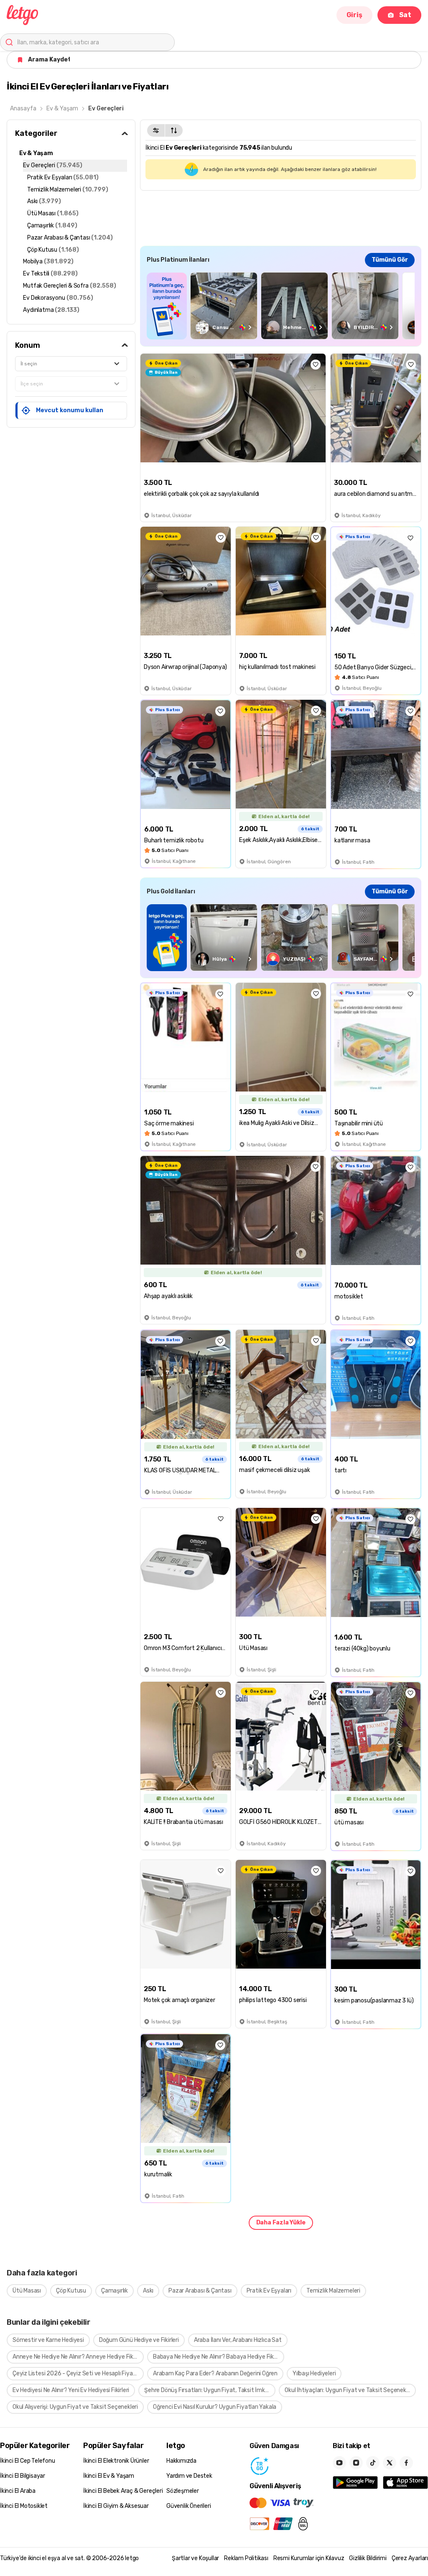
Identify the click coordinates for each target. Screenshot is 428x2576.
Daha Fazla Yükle (281, 2223)
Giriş (354, 15)
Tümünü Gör (390, 260)
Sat (405, 15)
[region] (281, 306)
